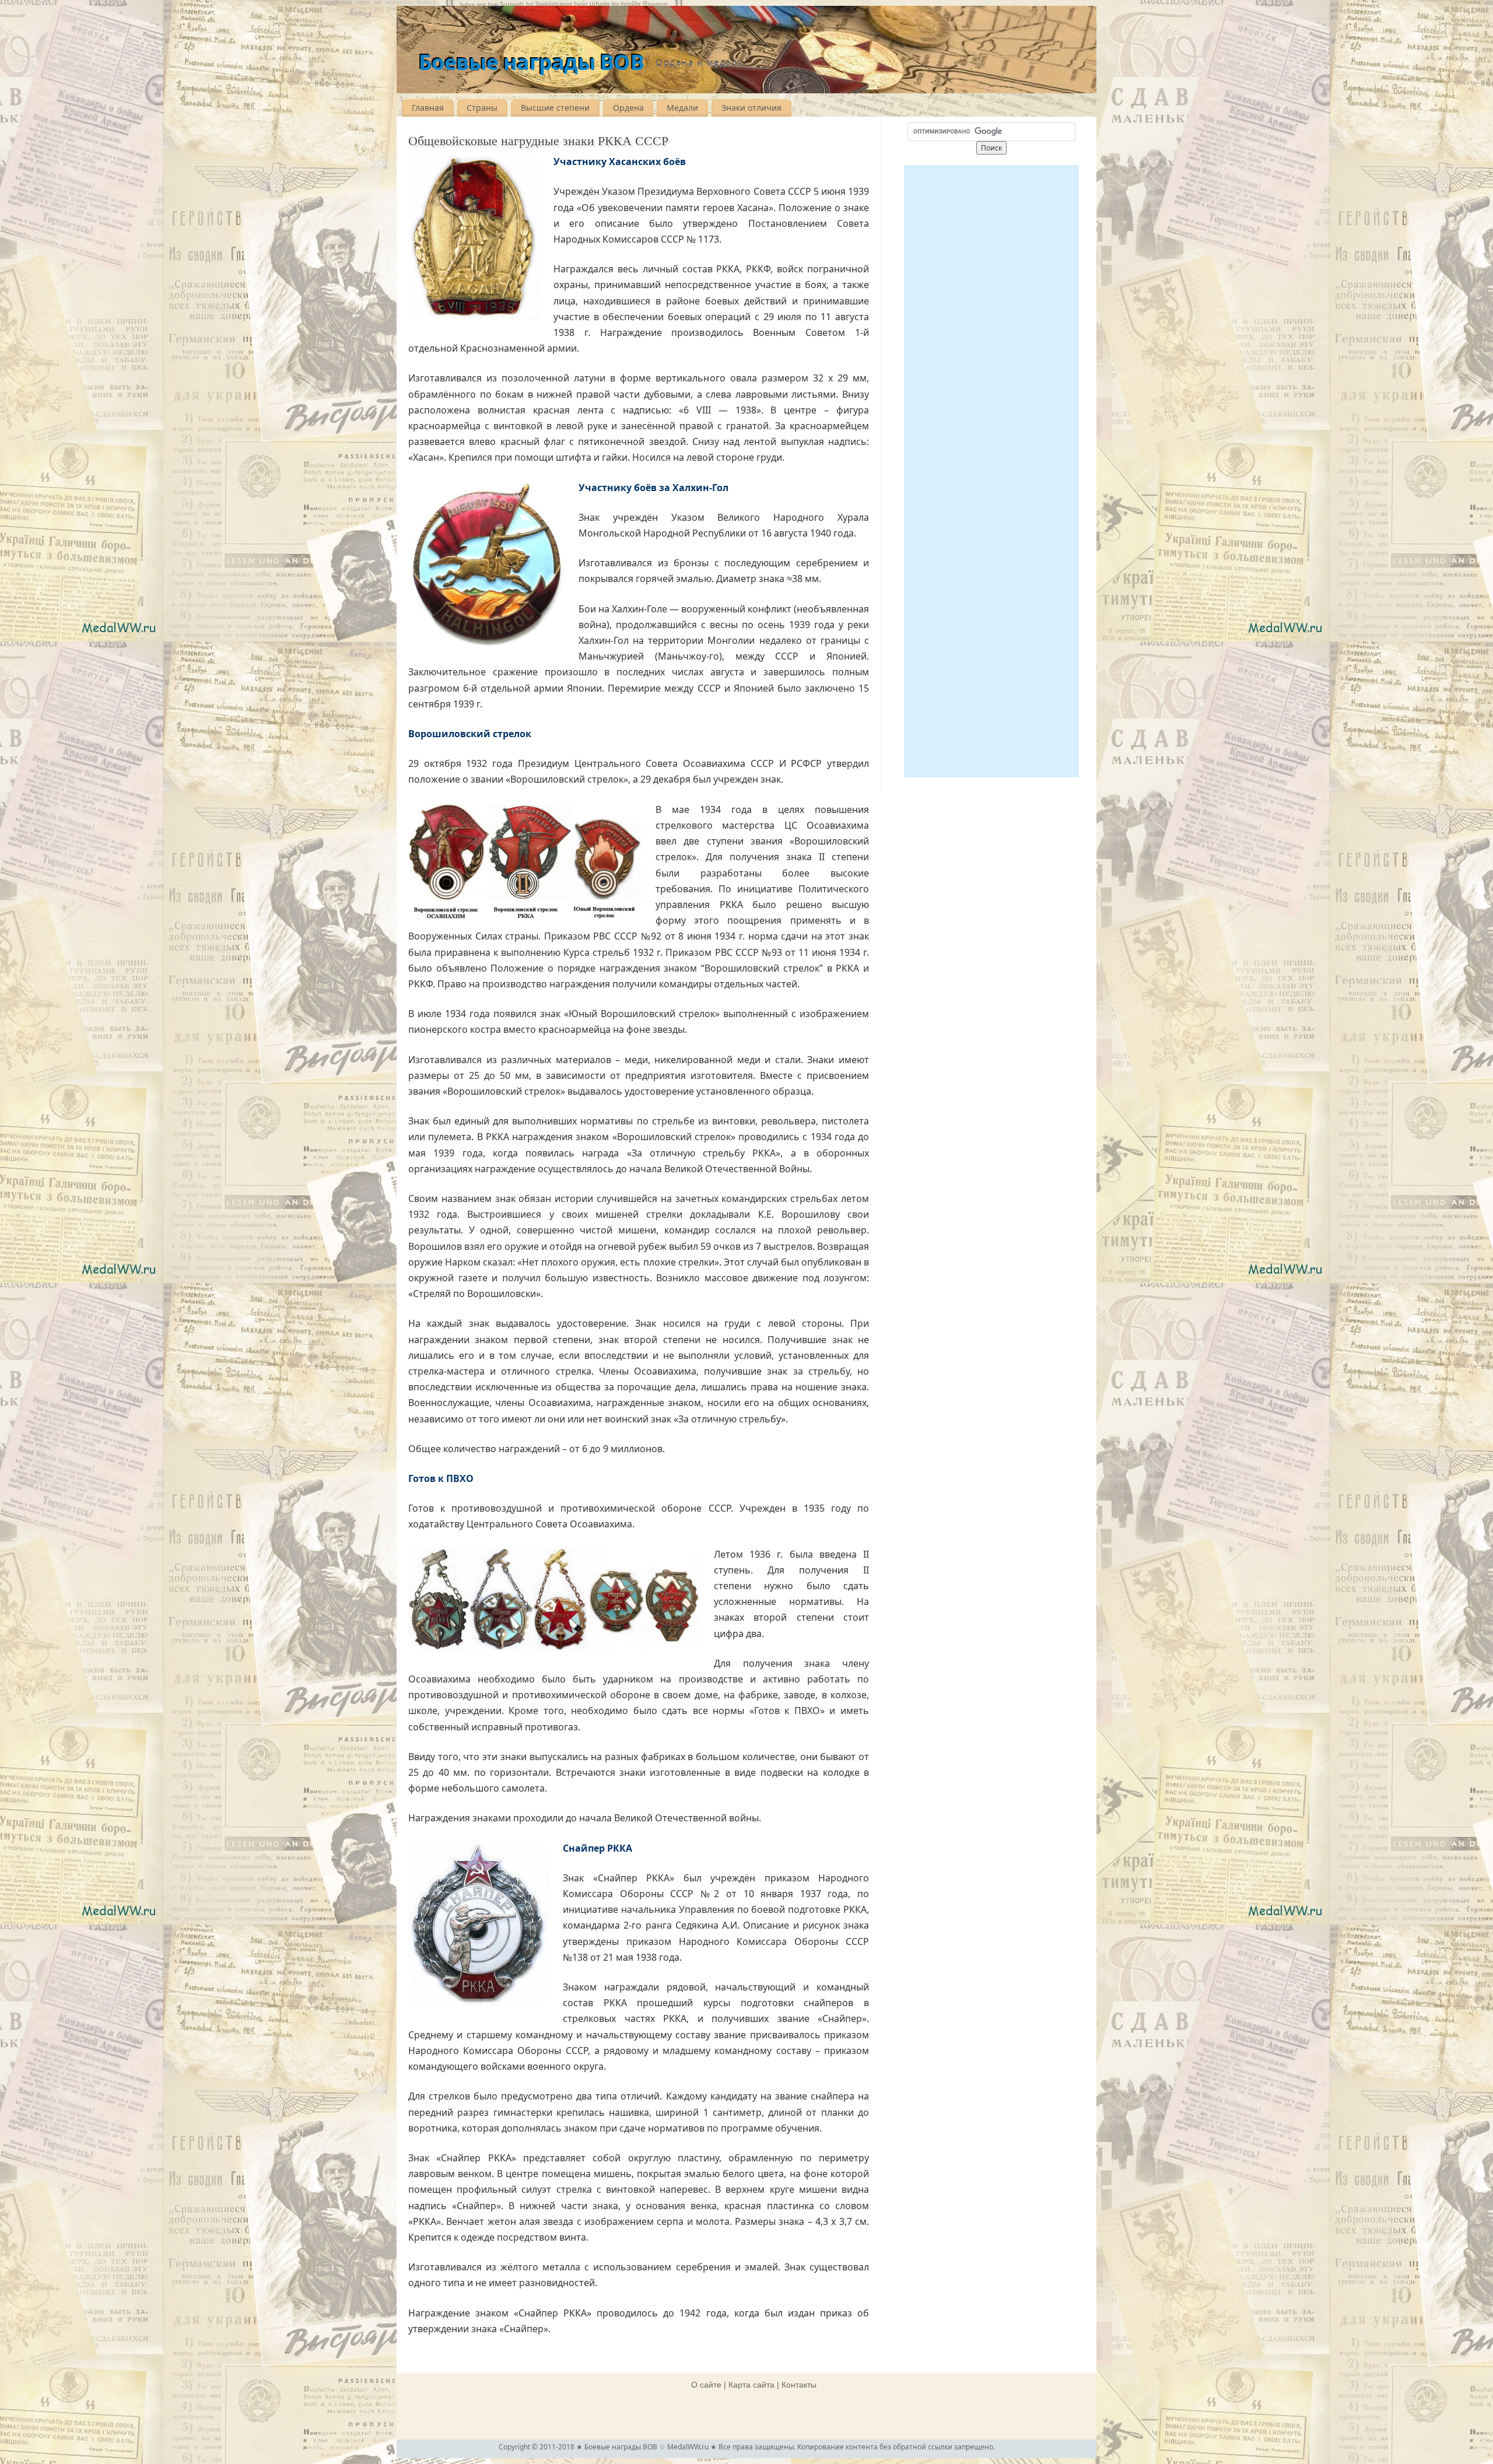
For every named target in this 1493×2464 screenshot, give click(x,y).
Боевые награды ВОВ (531, 62)
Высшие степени (555, 108)
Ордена (628, 108)
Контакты (799, 2385)
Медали (682, 108)
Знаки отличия (751, 108)
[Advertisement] (991, 471)
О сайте (706, 2385)
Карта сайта (751, 2385)
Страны (482, 108)
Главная (428, 108)
